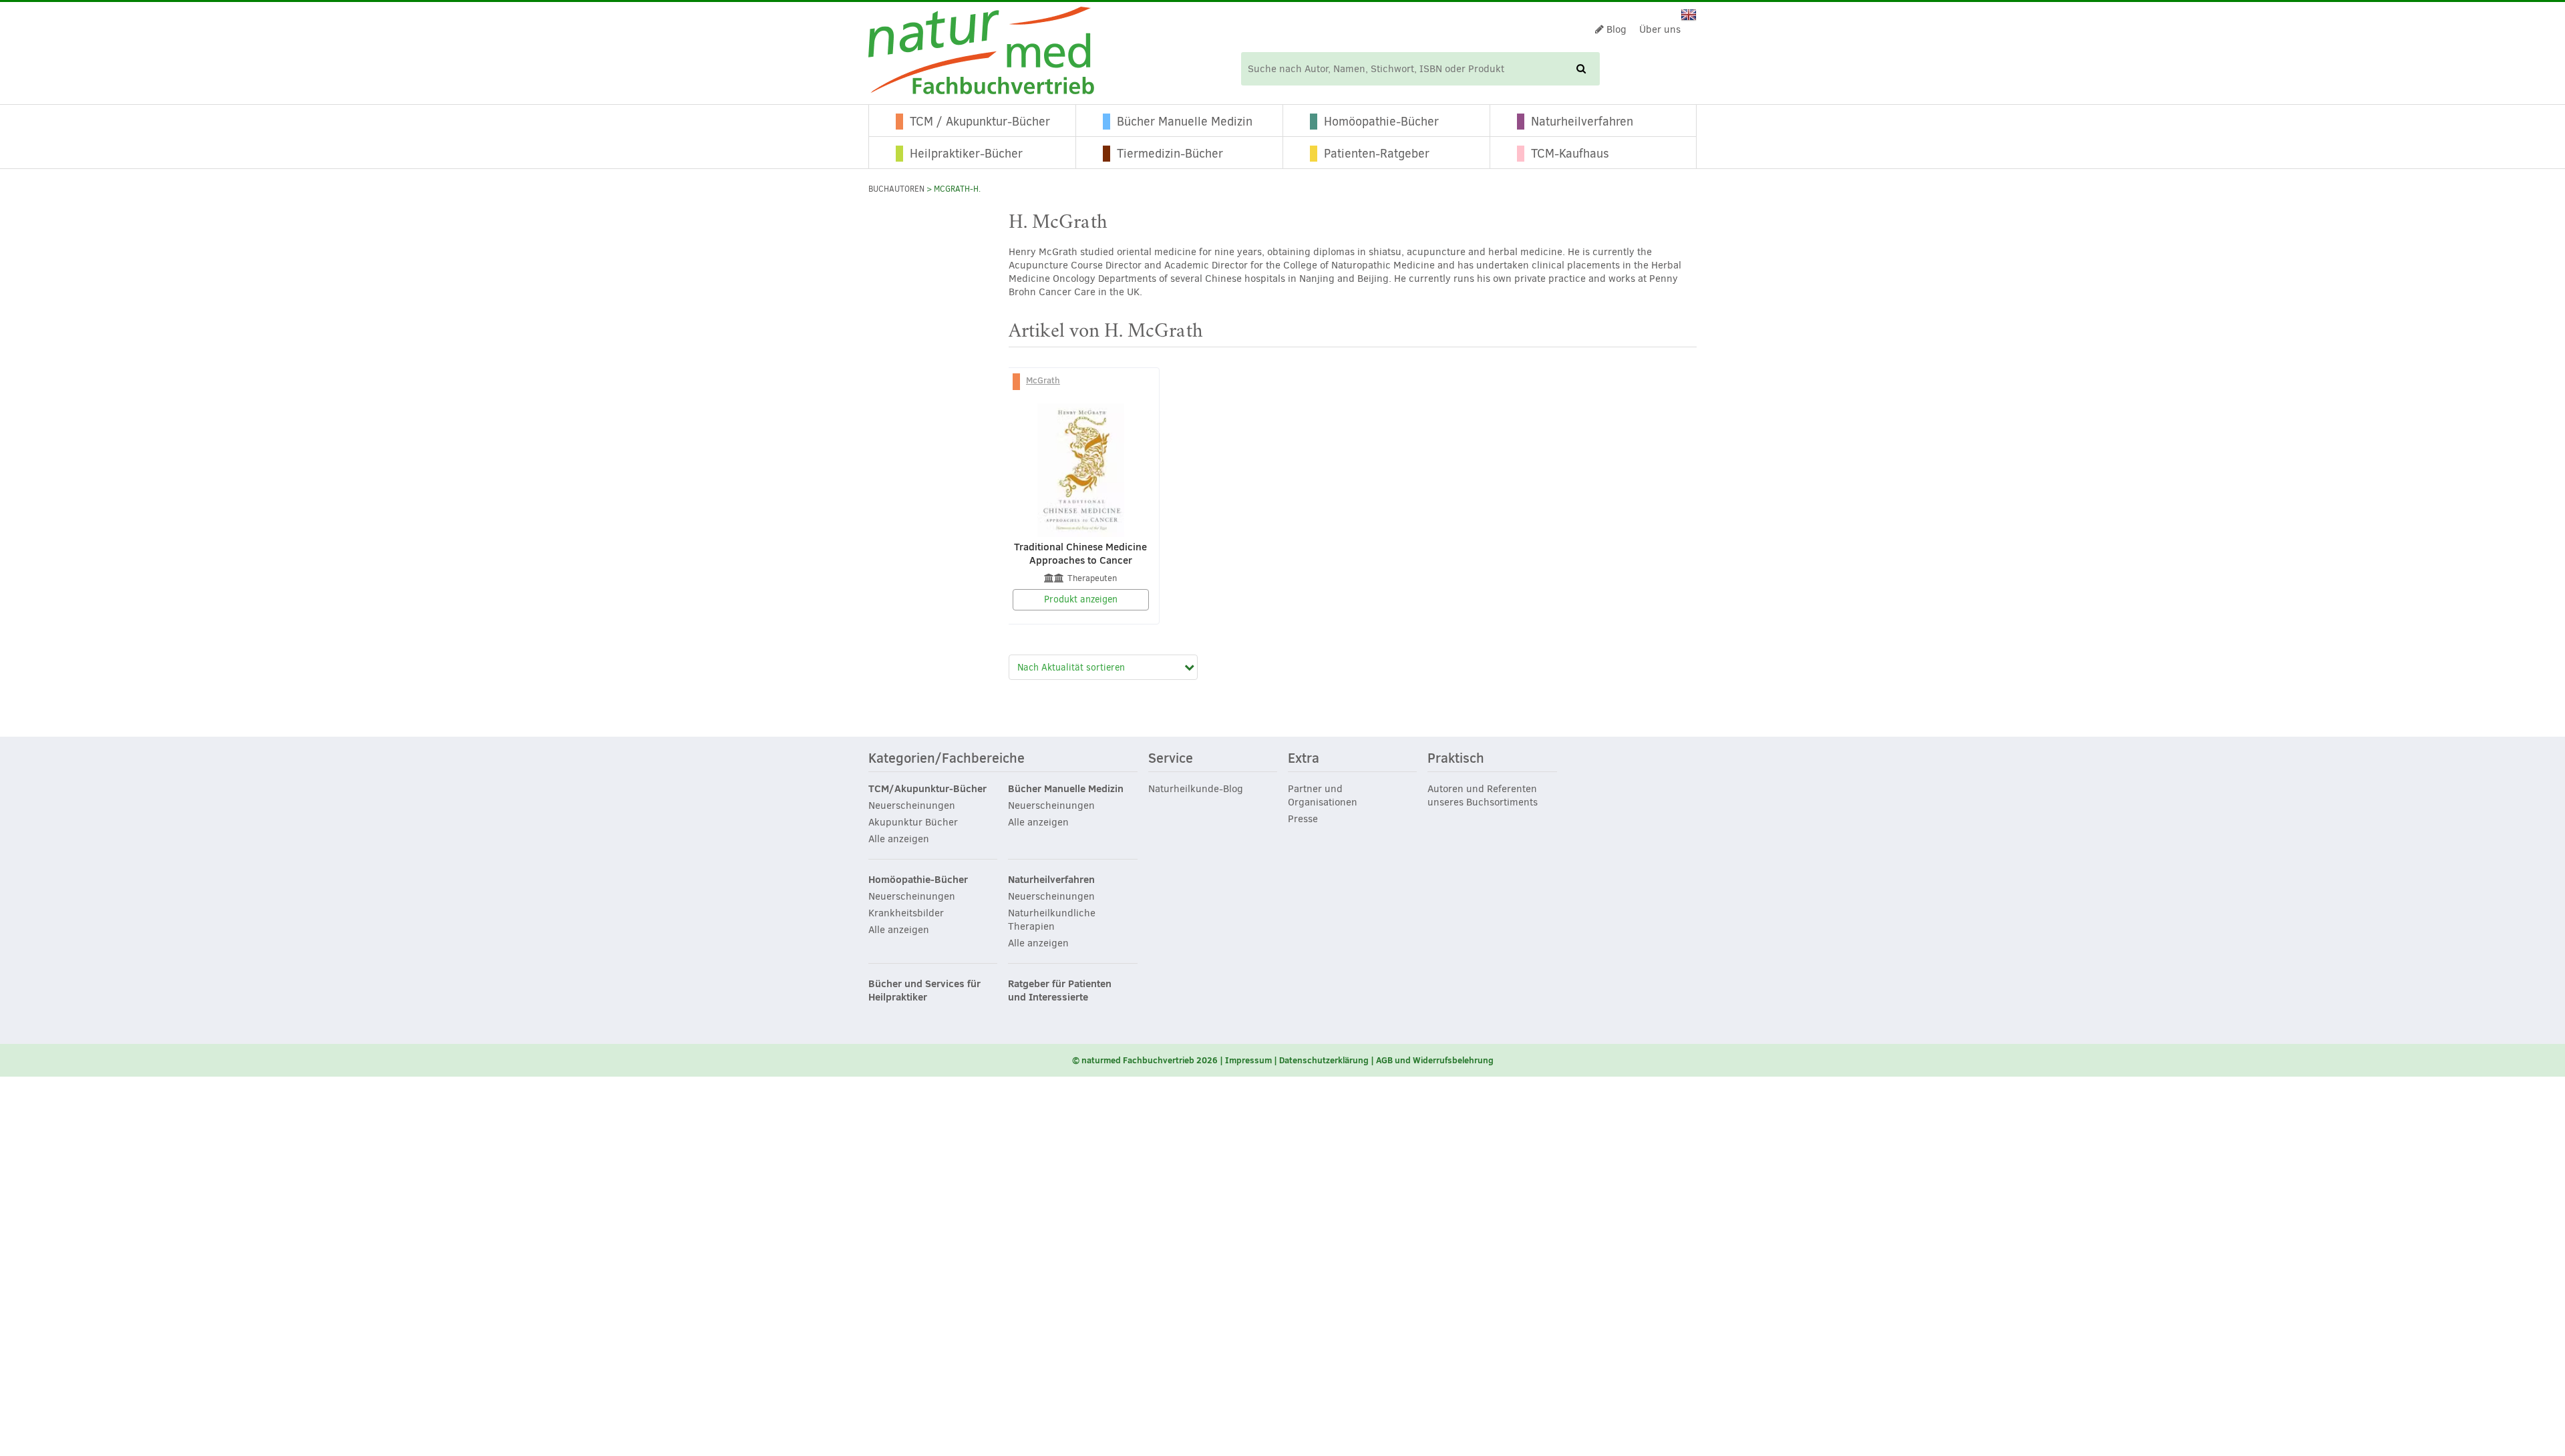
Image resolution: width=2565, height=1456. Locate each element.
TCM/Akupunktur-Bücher (927, 789)
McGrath (1043, 380)
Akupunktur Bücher (913, 822)
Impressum (1248, 1060)
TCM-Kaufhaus (1570, 154)
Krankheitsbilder (906, 913)
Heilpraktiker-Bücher (966, 154)
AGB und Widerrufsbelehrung (1435, 1060)
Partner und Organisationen (1323, 795)
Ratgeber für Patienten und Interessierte (1060, 990)
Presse (1303, 819)
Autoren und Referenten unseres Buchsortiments (1483, 795)
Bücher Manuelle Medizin (1185, 122)
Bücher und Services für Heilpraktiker (924, 990)
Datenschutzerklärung (1324, 1060)
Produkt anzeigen (1081, 599)
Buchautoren (896, 189)
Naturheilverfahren (1582, 122)
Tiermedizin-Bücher (1170, 154)
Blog (1615, 29)
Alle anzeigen (899, 839)
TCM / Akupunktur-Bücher (980, 122)
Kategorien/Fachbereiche (947, 759)
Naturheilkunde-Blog (1196, 789)
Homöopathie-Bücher (1381, 122)
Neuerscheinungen (912, 805)
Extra (1304, 759)
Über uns (1660, 29)
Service (1171, 759)
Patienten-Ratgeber (1377, 154)
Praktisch (1456, 759)
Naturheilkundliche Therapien (1052, 920)
